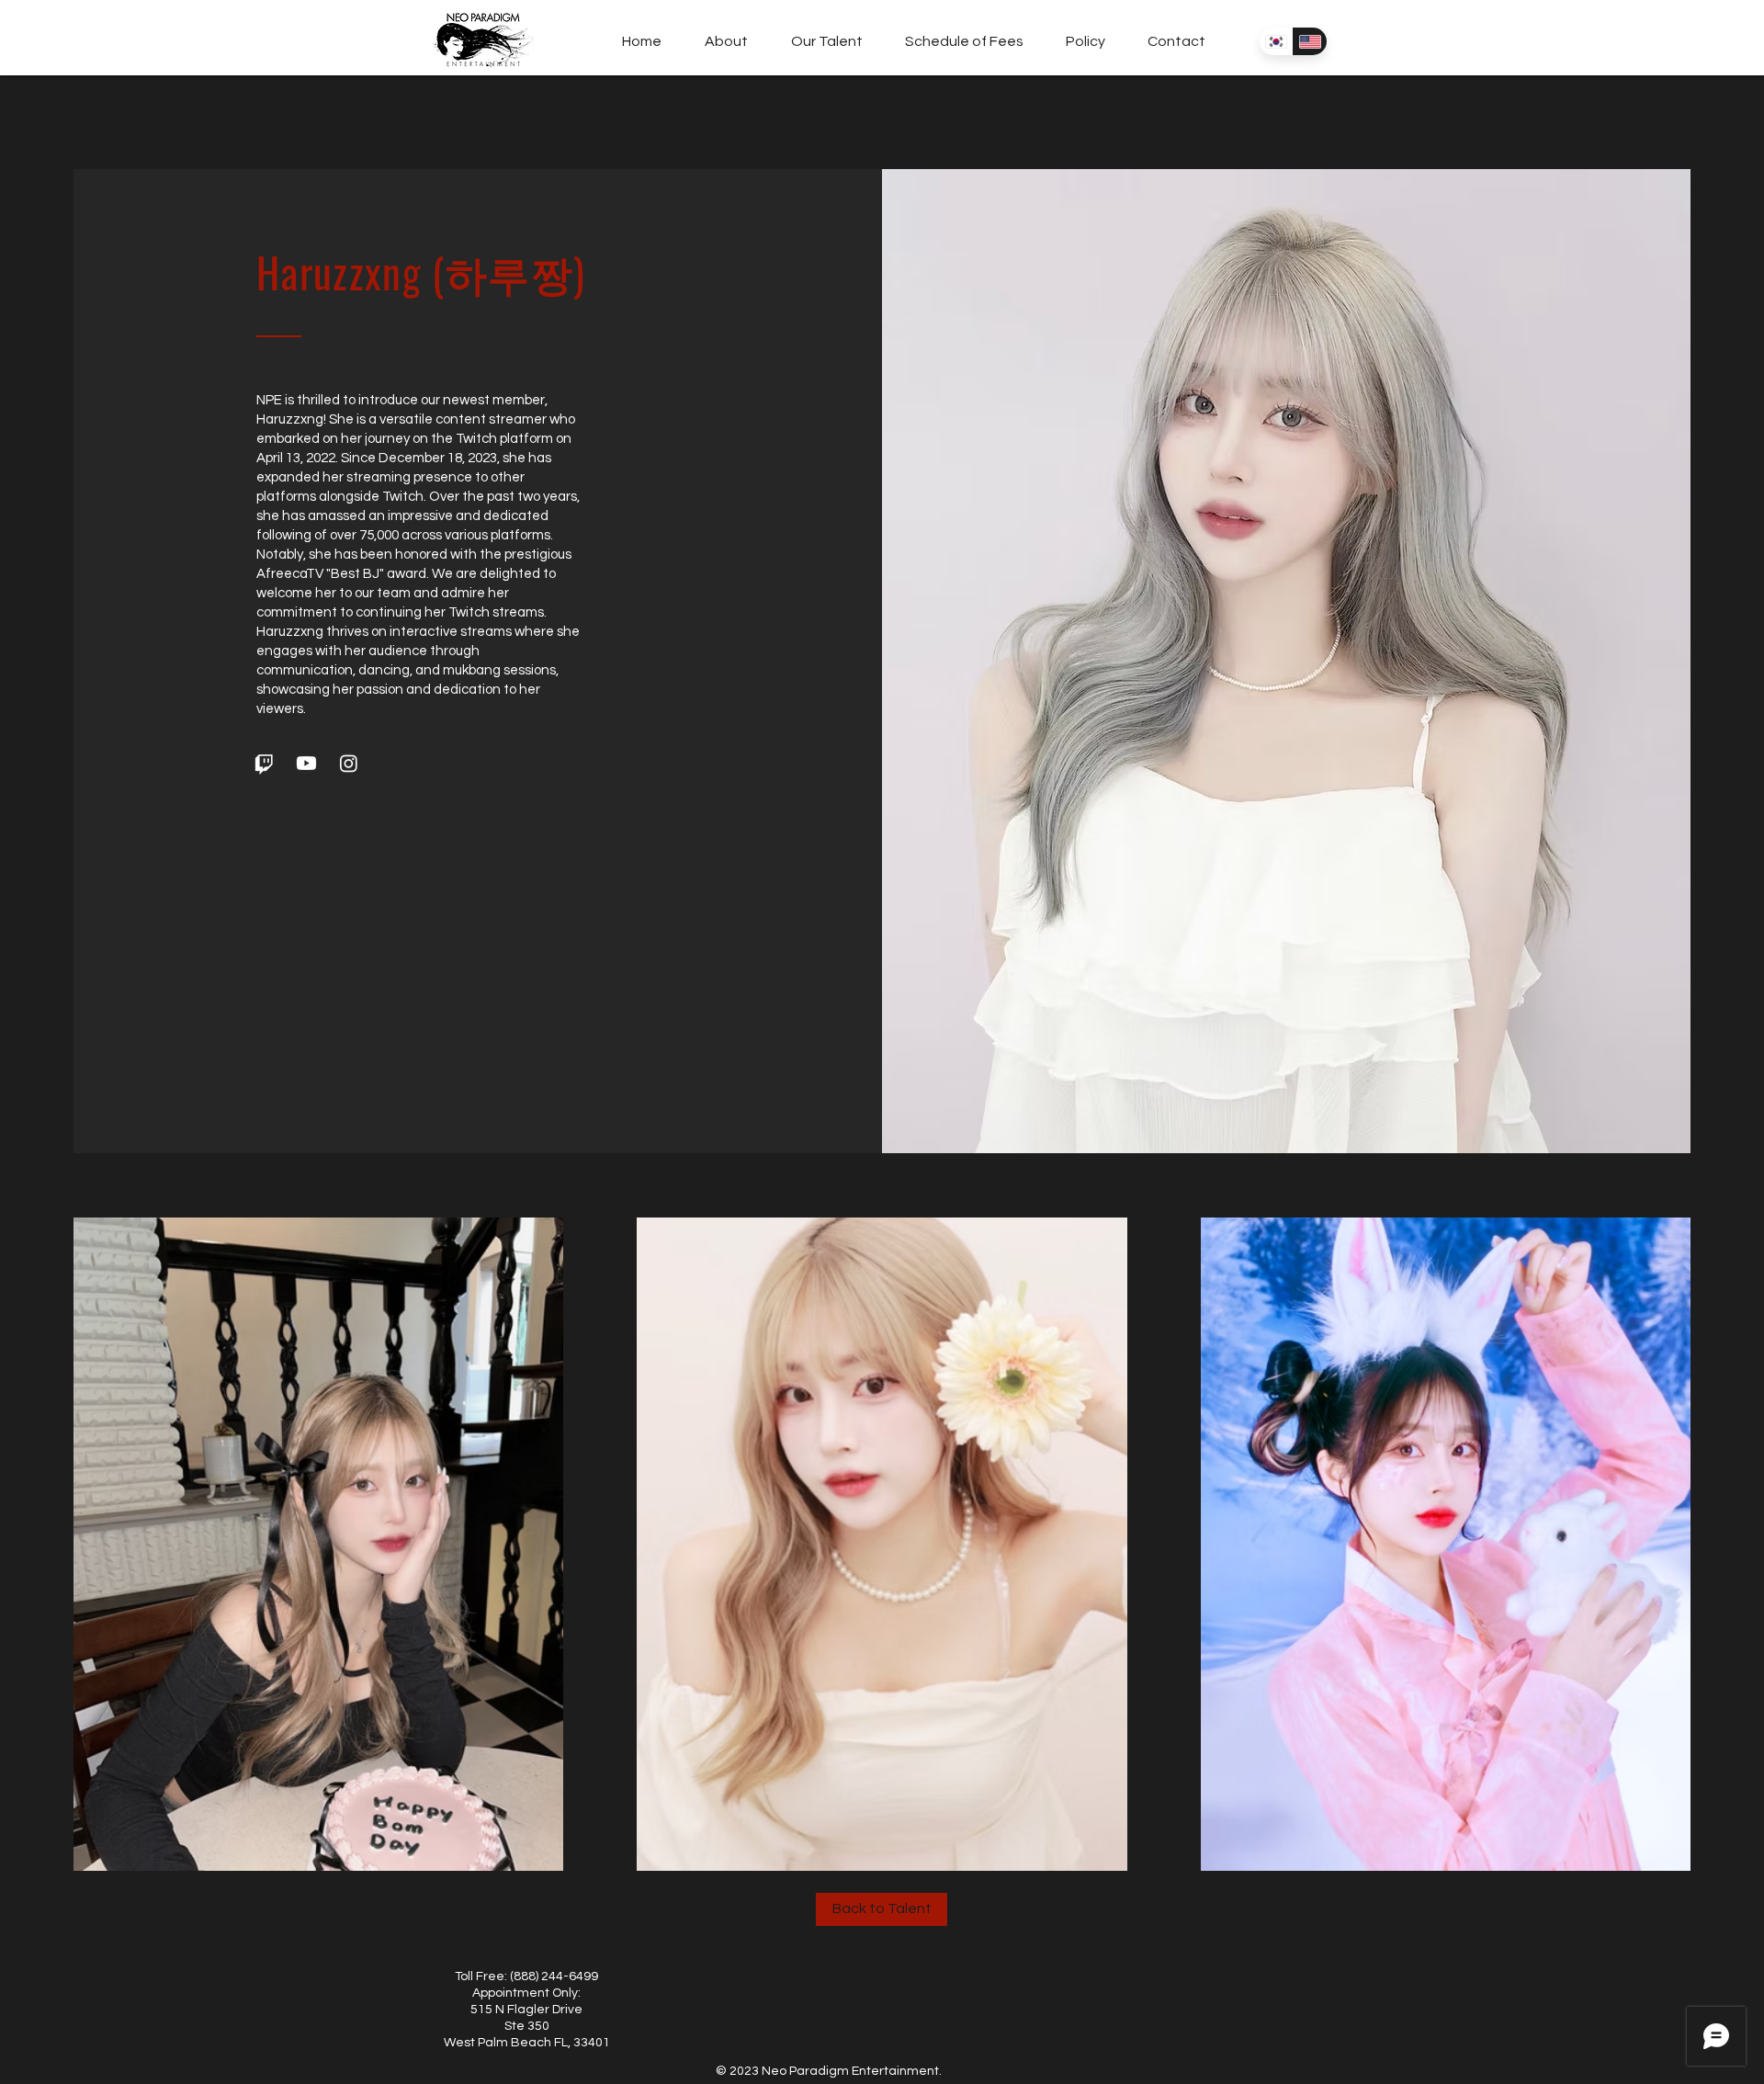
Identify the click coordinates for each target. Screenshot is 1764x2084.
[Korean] (1276, 41)
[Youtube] (306, 763)
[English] (1310, 41)
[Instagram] (349, 763)
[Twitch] (264, 763)
